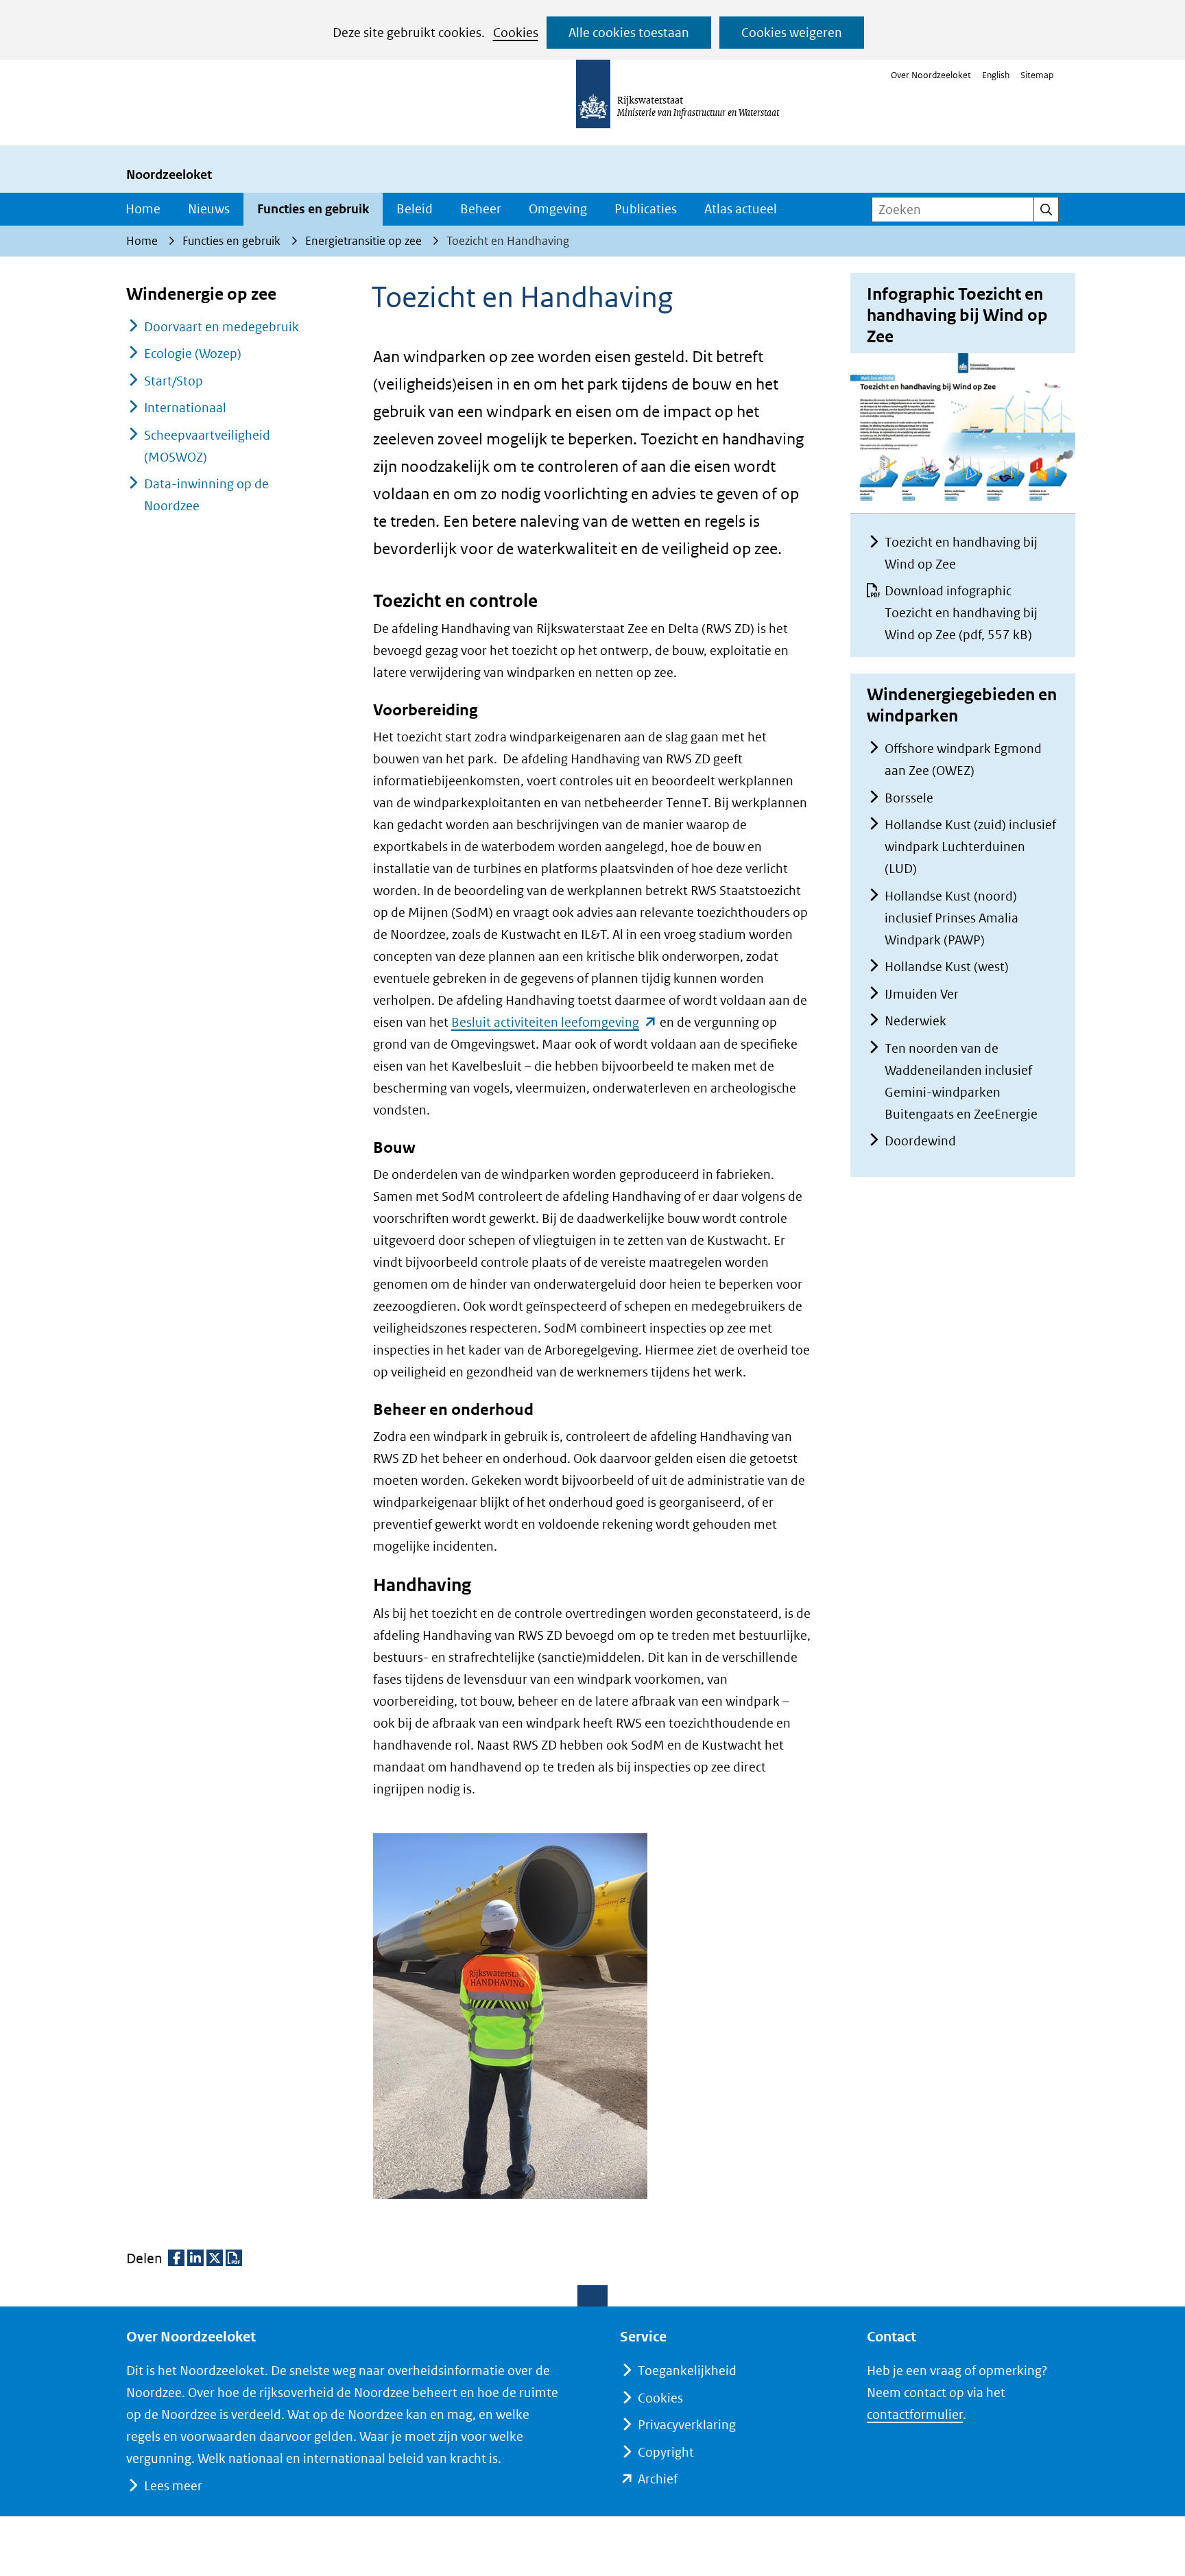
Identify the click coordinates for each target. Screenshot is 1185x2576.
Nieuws (209, 209)
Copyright (666, 2452)
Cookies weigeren (792, 33)
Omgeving (558, 209)
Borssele (909, 798)
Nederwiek (915, 1021)
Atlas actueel (741, 209)
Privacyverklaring (687, 2425)
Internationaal (185, 408)
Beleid (415, 209)
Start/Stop (173, 381)
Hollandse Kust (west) (947, 967)
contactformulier (915, 2414)
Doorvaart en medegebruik (222, 327)
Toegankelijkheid (687, 2371)
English (996, 75)
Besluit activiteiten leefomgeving (554, 1022)
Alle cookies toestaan (629, 33)
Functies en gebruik (313, 209)
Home (143, 209)
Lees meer (173, 2486)
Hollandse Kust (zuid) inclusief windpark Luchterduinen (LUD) (970, 847)
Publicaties (646, 209)
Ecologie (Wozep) (193, 354)
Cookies (516, 33)
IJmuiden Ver (922, 994)
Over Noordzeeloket (931, 75)
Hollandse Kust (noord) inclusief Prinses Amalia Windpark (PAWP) (951, 918)
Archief (658, 2479)
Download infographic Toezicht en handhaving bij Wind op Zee (961, 613)
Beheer (481, 209)
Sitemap (1037, 75)
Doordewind (920, 1141)
